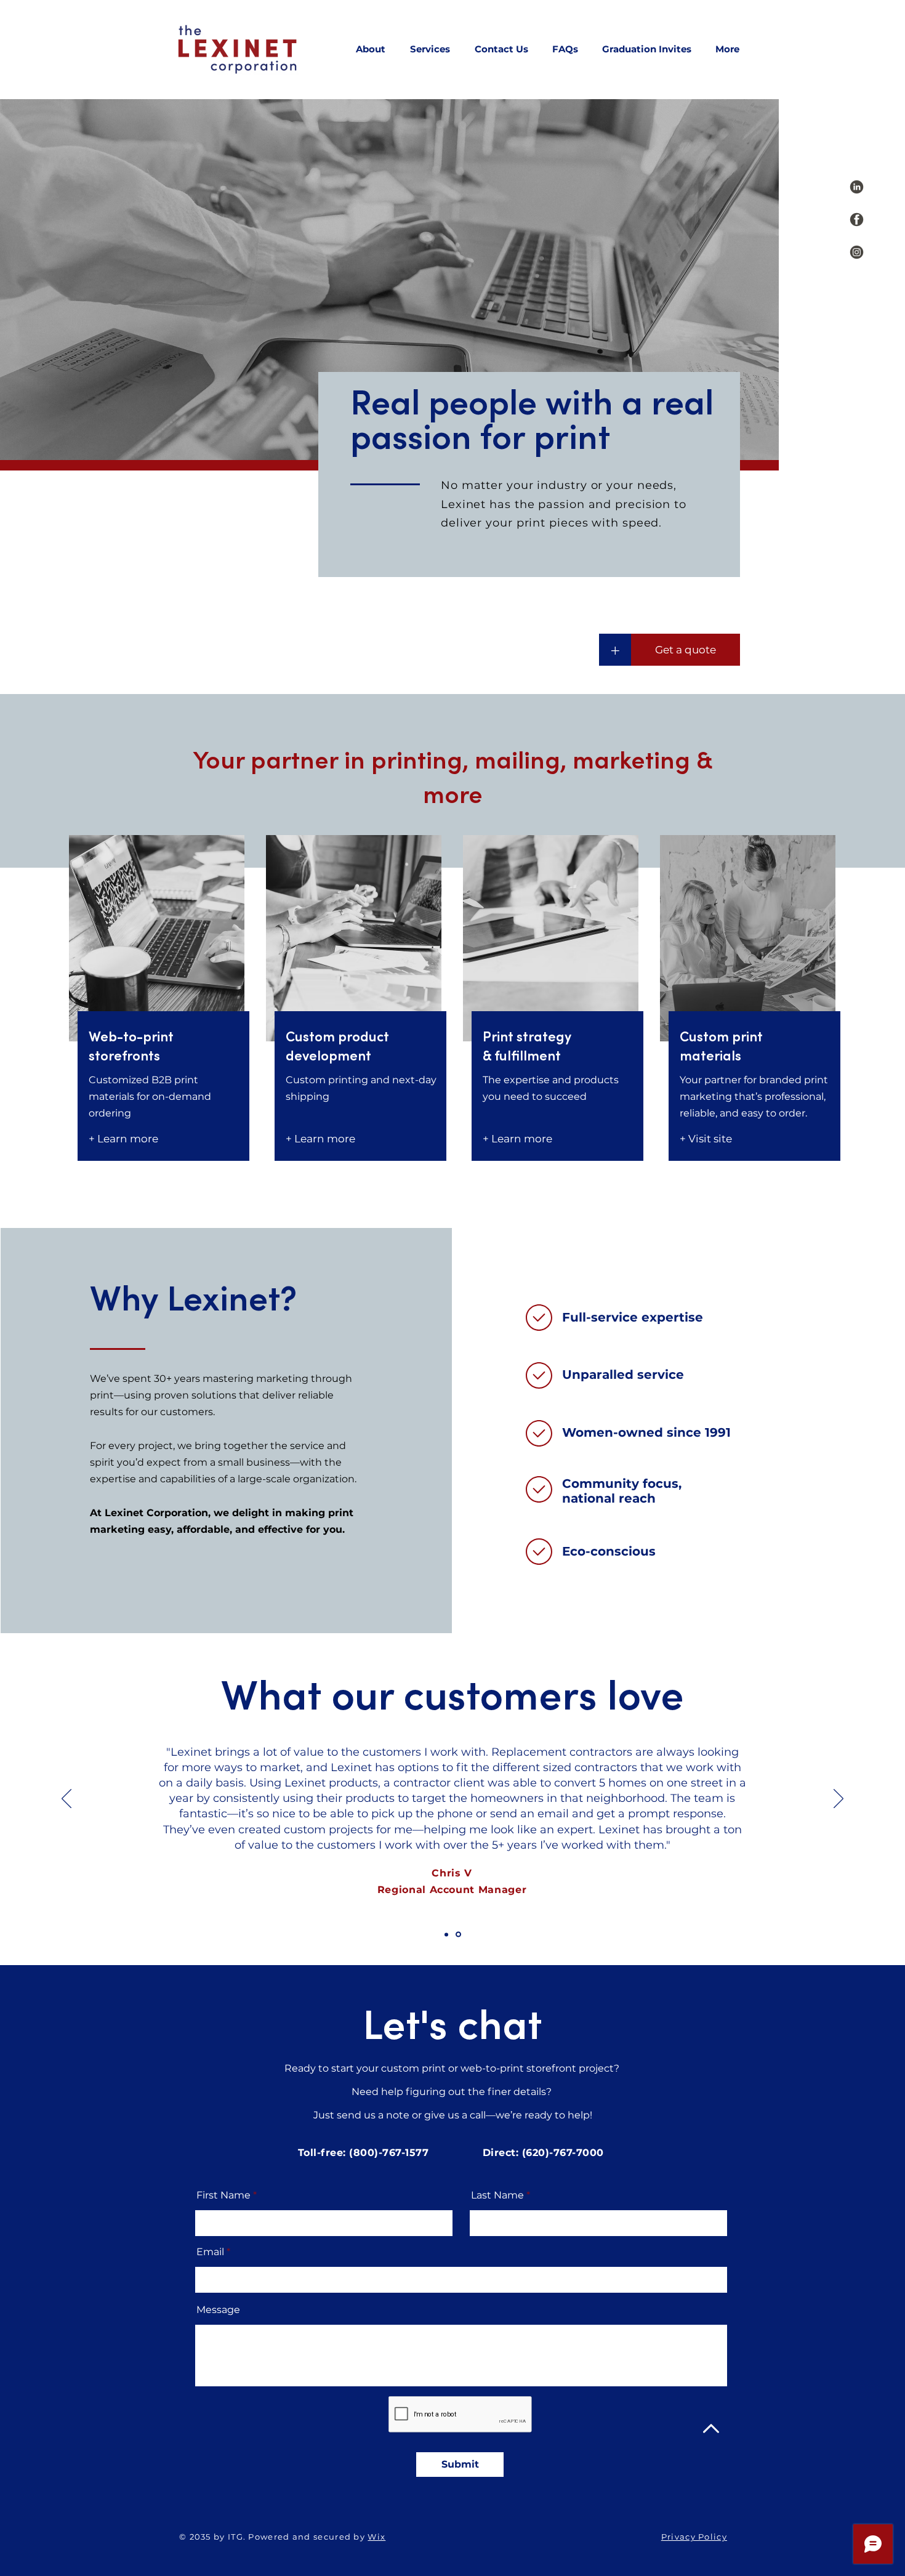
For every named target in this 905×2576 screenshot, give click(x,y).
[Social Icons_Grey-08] (857, 220)
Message (218, 2310)
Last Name (497, 2195)
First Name (223, 2195)
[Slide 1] (447, 1935)
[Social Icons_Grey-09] (857, 252)
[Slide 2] (459, 1934)
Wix (376, 2537)
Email (210, 2252)
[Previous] (66, 1799)
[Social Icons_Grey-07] (857, 187)
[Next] (839, 1799)
